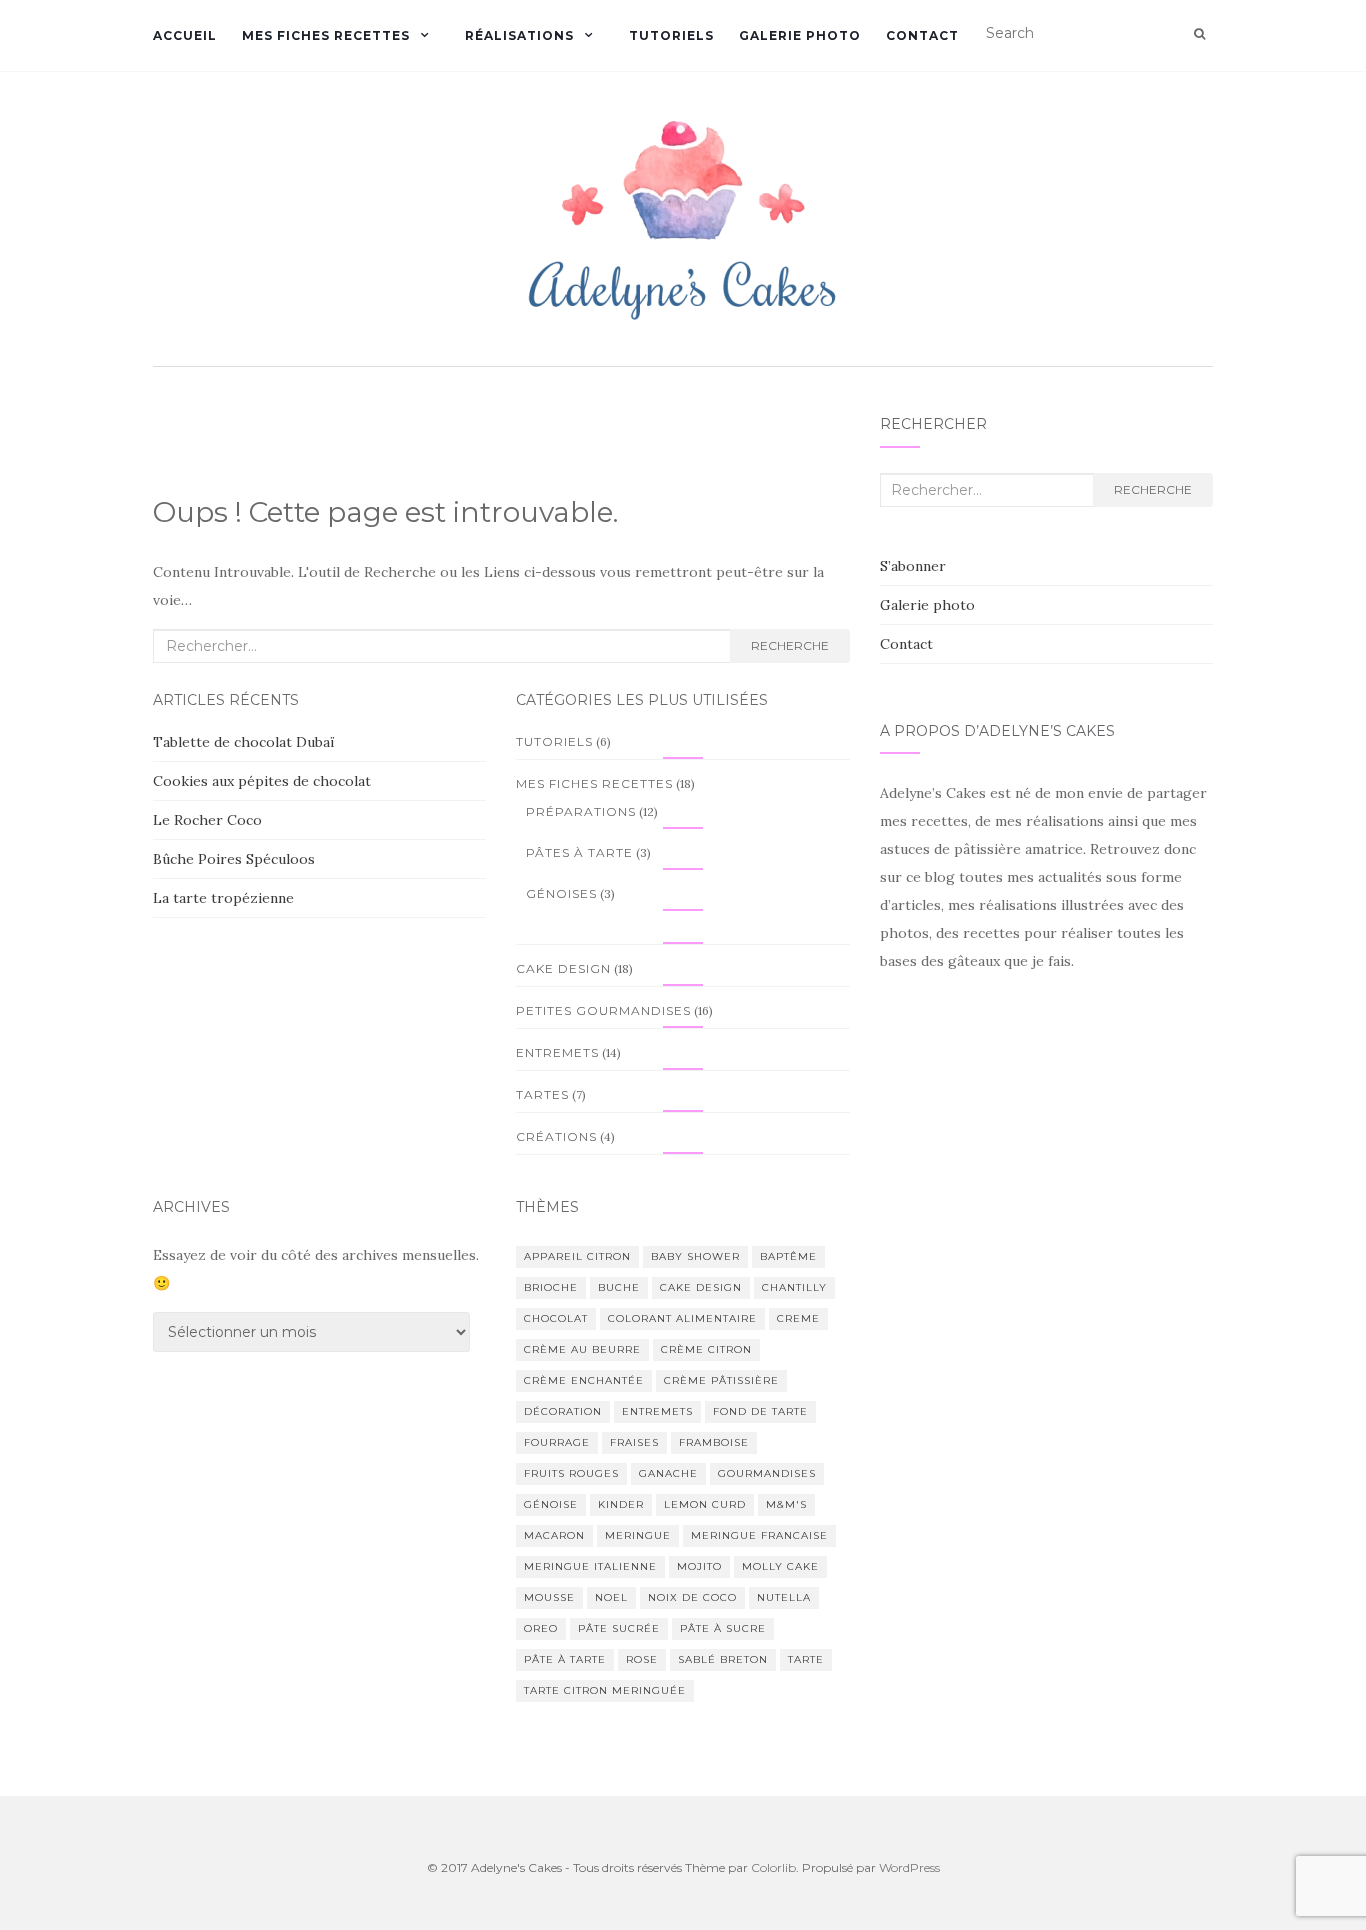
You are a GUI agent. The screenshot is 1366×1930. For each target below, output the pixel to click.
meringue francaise (759, 1535)
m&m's (786, 1504)
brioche (551, 1287)
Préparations (581, 811)
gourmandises (767, 1473)
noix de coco (692, 1597)
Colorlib (773, 1867)
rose (642, 1659)
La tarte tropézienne (223, 898)
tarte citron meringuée (605, 1690)
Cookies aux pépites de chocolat (262, 781)
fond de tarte (760, 1411)
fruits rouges (571, 1473)
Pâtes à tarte (579, 852)
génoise (551, 1504)
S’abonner (913, 566)
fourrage (557, 1442)
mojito (699, 1566)
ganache (668, 1473)
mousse (549, 1597)
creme (798, 1318)
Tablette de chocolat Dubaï (244, 742)
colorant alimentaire (682, 1318)
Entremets (557, 1052)
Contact (922, 35)
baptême (788, 1256)
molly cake (780, 1566)
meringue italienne (590, 1566)
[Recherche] (1199, 34)
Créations (556, 1136)
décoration (563, 1411)
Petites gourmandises (603, 1010)
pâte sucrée (619, 1628)
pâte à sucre (723, 1628)
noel (611, 1597)
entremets (657, 1411)
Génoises (561, 893)
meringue (638, 1535)
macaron (554, 1535)
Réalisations (519, 35)
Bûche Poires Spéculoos (234, 859)
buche (619, 1287)
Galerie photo (800, 35)
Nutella (784, 1597)
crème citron (706, 1349)
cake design (701, 1287)
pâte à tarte (565, 1659)
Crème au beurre (582, 1349)
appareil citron (577, 1256)
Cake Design (563, 968)
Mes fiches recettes (326, 35)
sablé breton (723, 1659)
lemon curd (705, 1504)
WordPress (909, 1867)
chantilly (794, 1287)
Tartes (542, 1094)
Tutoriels (671, 35)
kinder (621, 1504)
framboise (714, 1442)
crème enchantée (584, 1380)
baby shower (695, 1256)
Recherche (790, 645)
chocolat (556, 1318)
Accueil (185, 35)
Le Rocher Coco (207, 820)
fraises (634, 1442)
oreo (541, 1628)
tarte (806, 1659)
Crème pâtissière (721, 1380)
